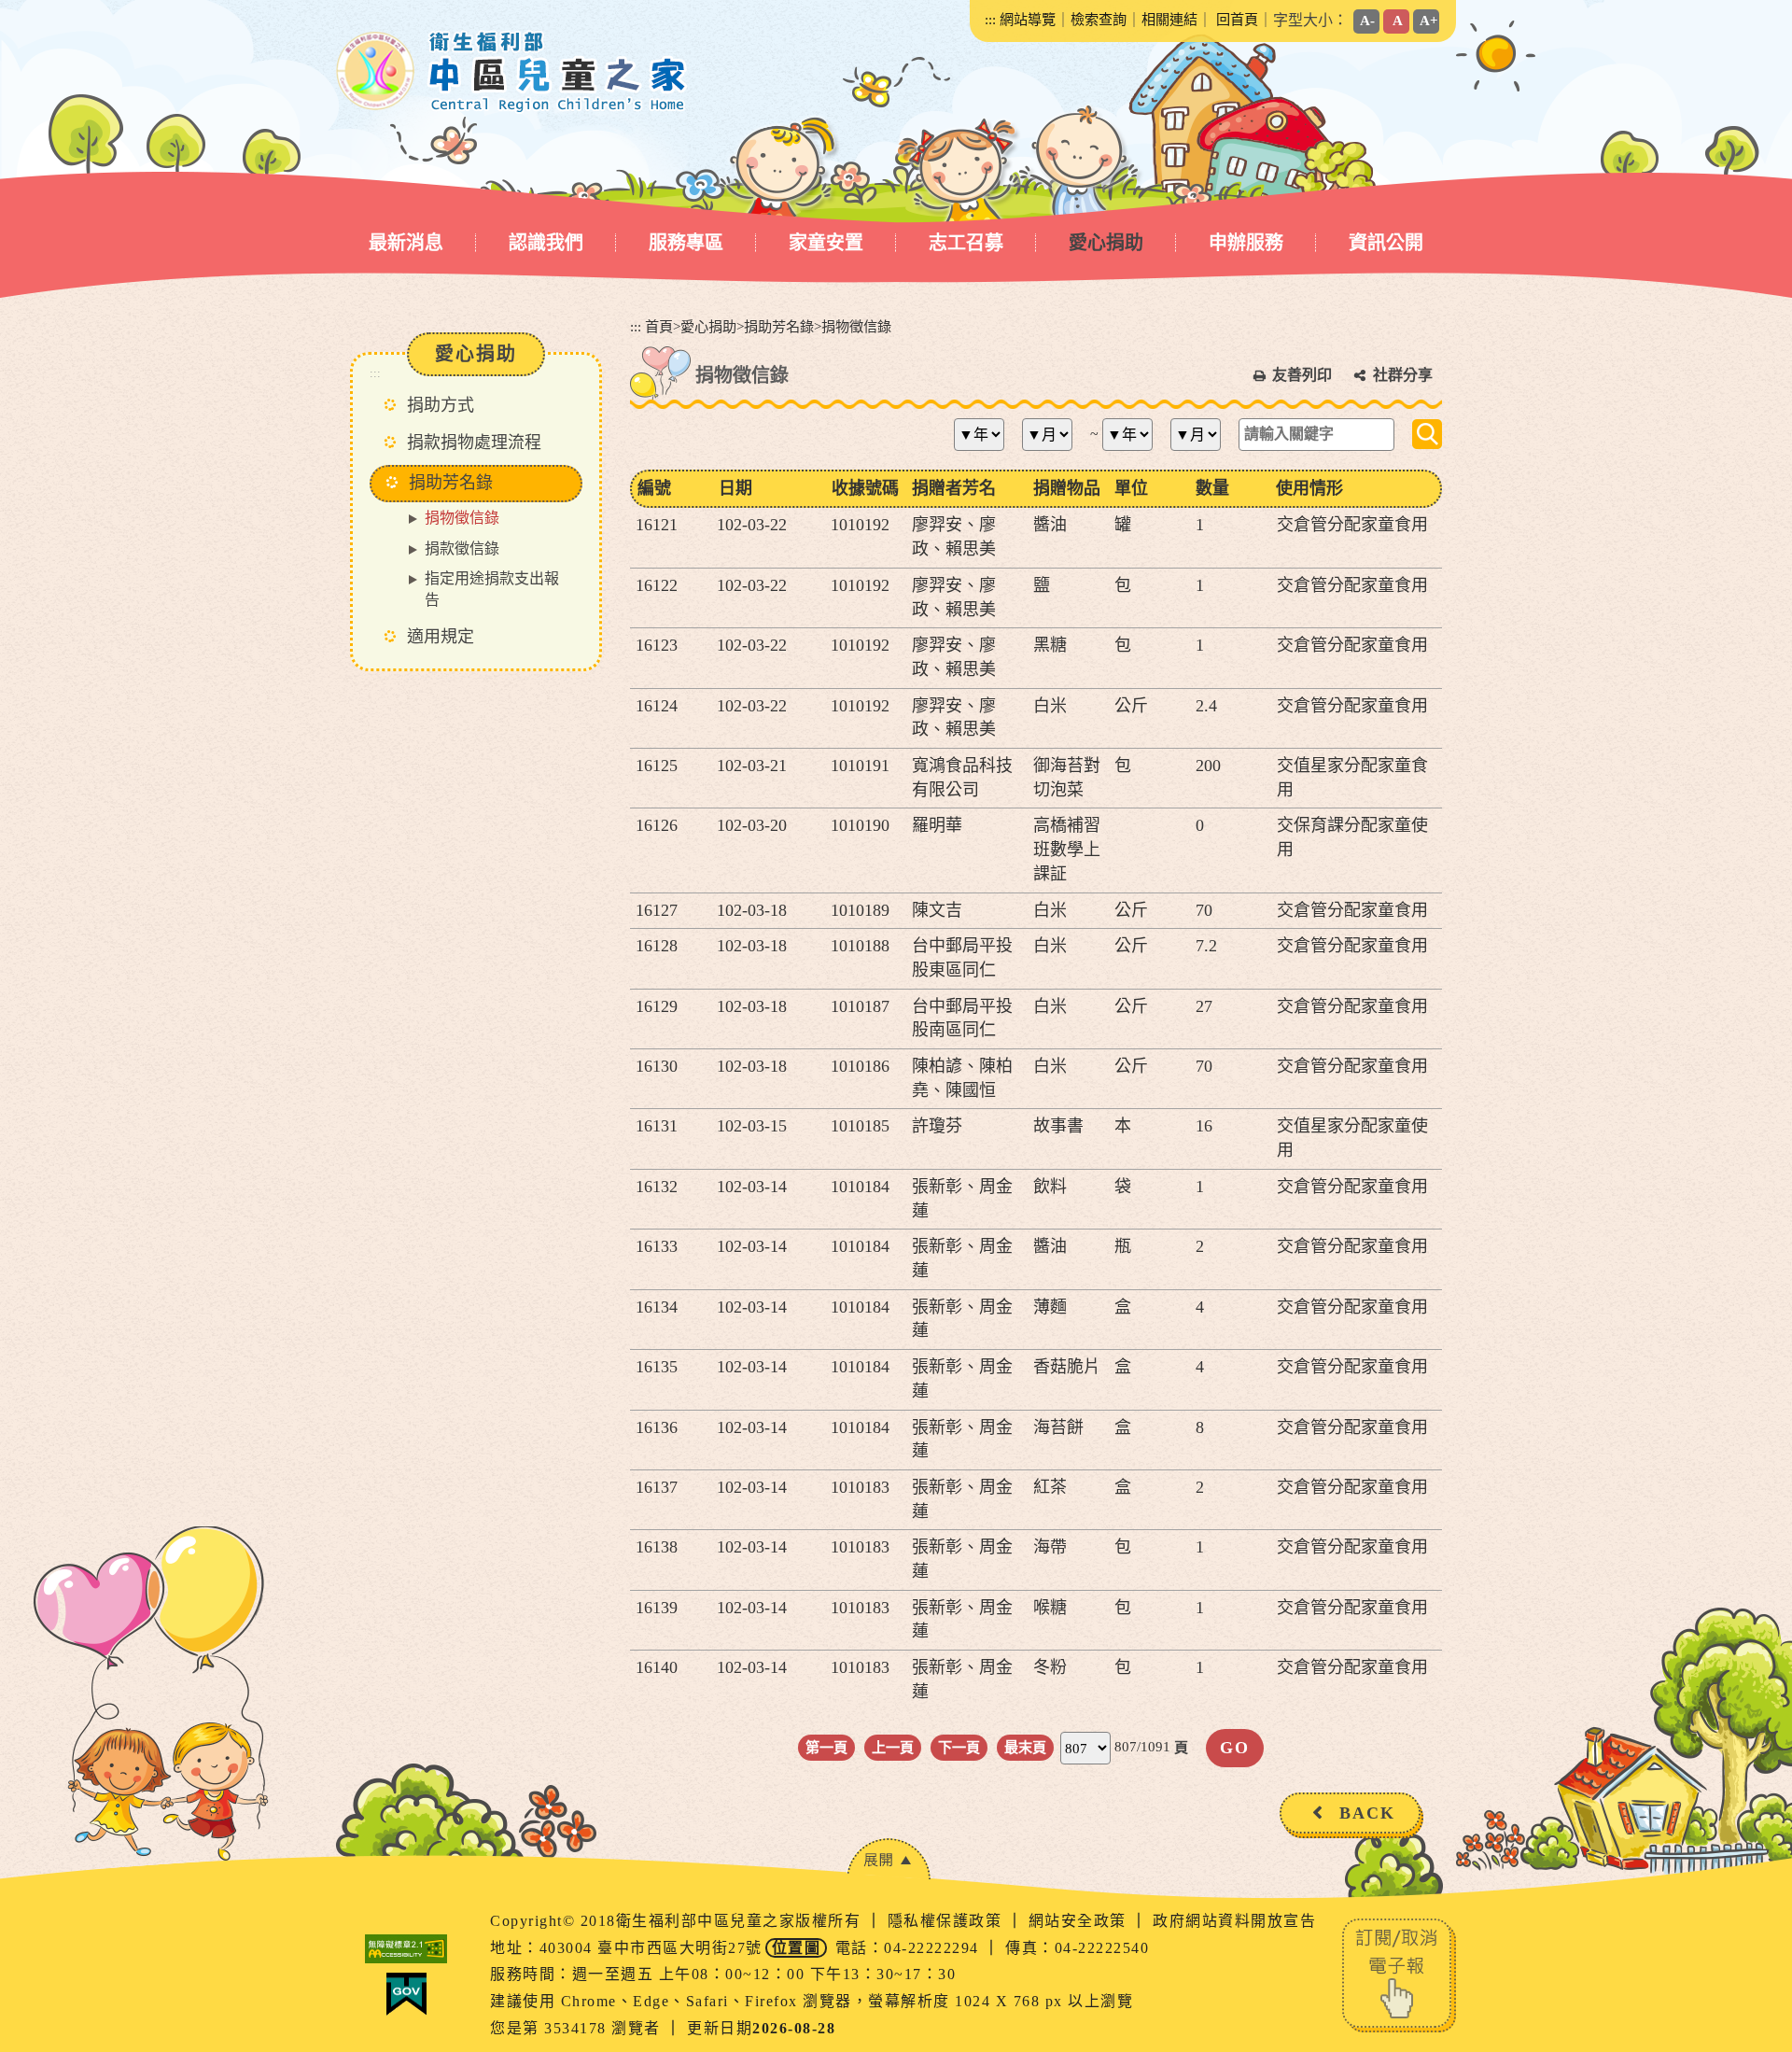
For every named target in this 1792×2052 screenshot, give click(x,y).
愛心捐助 (1106, 243)
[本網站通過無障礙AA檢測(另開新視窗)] (406, 1949)
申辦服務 (1246, 243)
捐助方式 (441, 405)
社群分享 (1403, 375)
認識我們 (546, 243)
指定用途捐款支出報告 (492, 589)
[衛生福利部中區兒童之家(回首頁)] (512, 72)
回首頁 (1237, 19)
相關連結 (1169, 19)
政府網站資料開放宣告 (1234, 1921)
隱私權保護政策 (947, 1921)
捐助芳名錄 (779, 326)
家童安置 (826, 243)
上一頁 (893, 1747)
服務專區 (686, 243)
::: (990, 19)
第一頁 (826, 1747)
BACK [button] (1367, 1813)
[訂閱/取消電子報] (1399, 1973)
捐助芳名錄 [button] (451, 483)
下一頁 (959, 1747)
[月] (1054, 435)
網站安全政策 (1080, 1921)
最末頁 (1025, 1747)
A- (1367, 20)
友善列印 (1302, 375)
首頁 (659, 326)
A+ (1429, 20)
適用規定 (441, 637)
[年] (986, 435)
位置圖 (797, 1948)
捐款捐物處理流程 (474, 443)
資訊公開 (1386, 243)
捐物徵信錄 (462, 518)
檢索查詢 (1099, 19)
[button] (889, 1859)
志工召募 (966, 243)
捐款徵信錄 (462, 548)
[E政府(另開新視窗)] (406, 1994)
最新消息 (406, 243)
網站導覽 (1028, 19)
